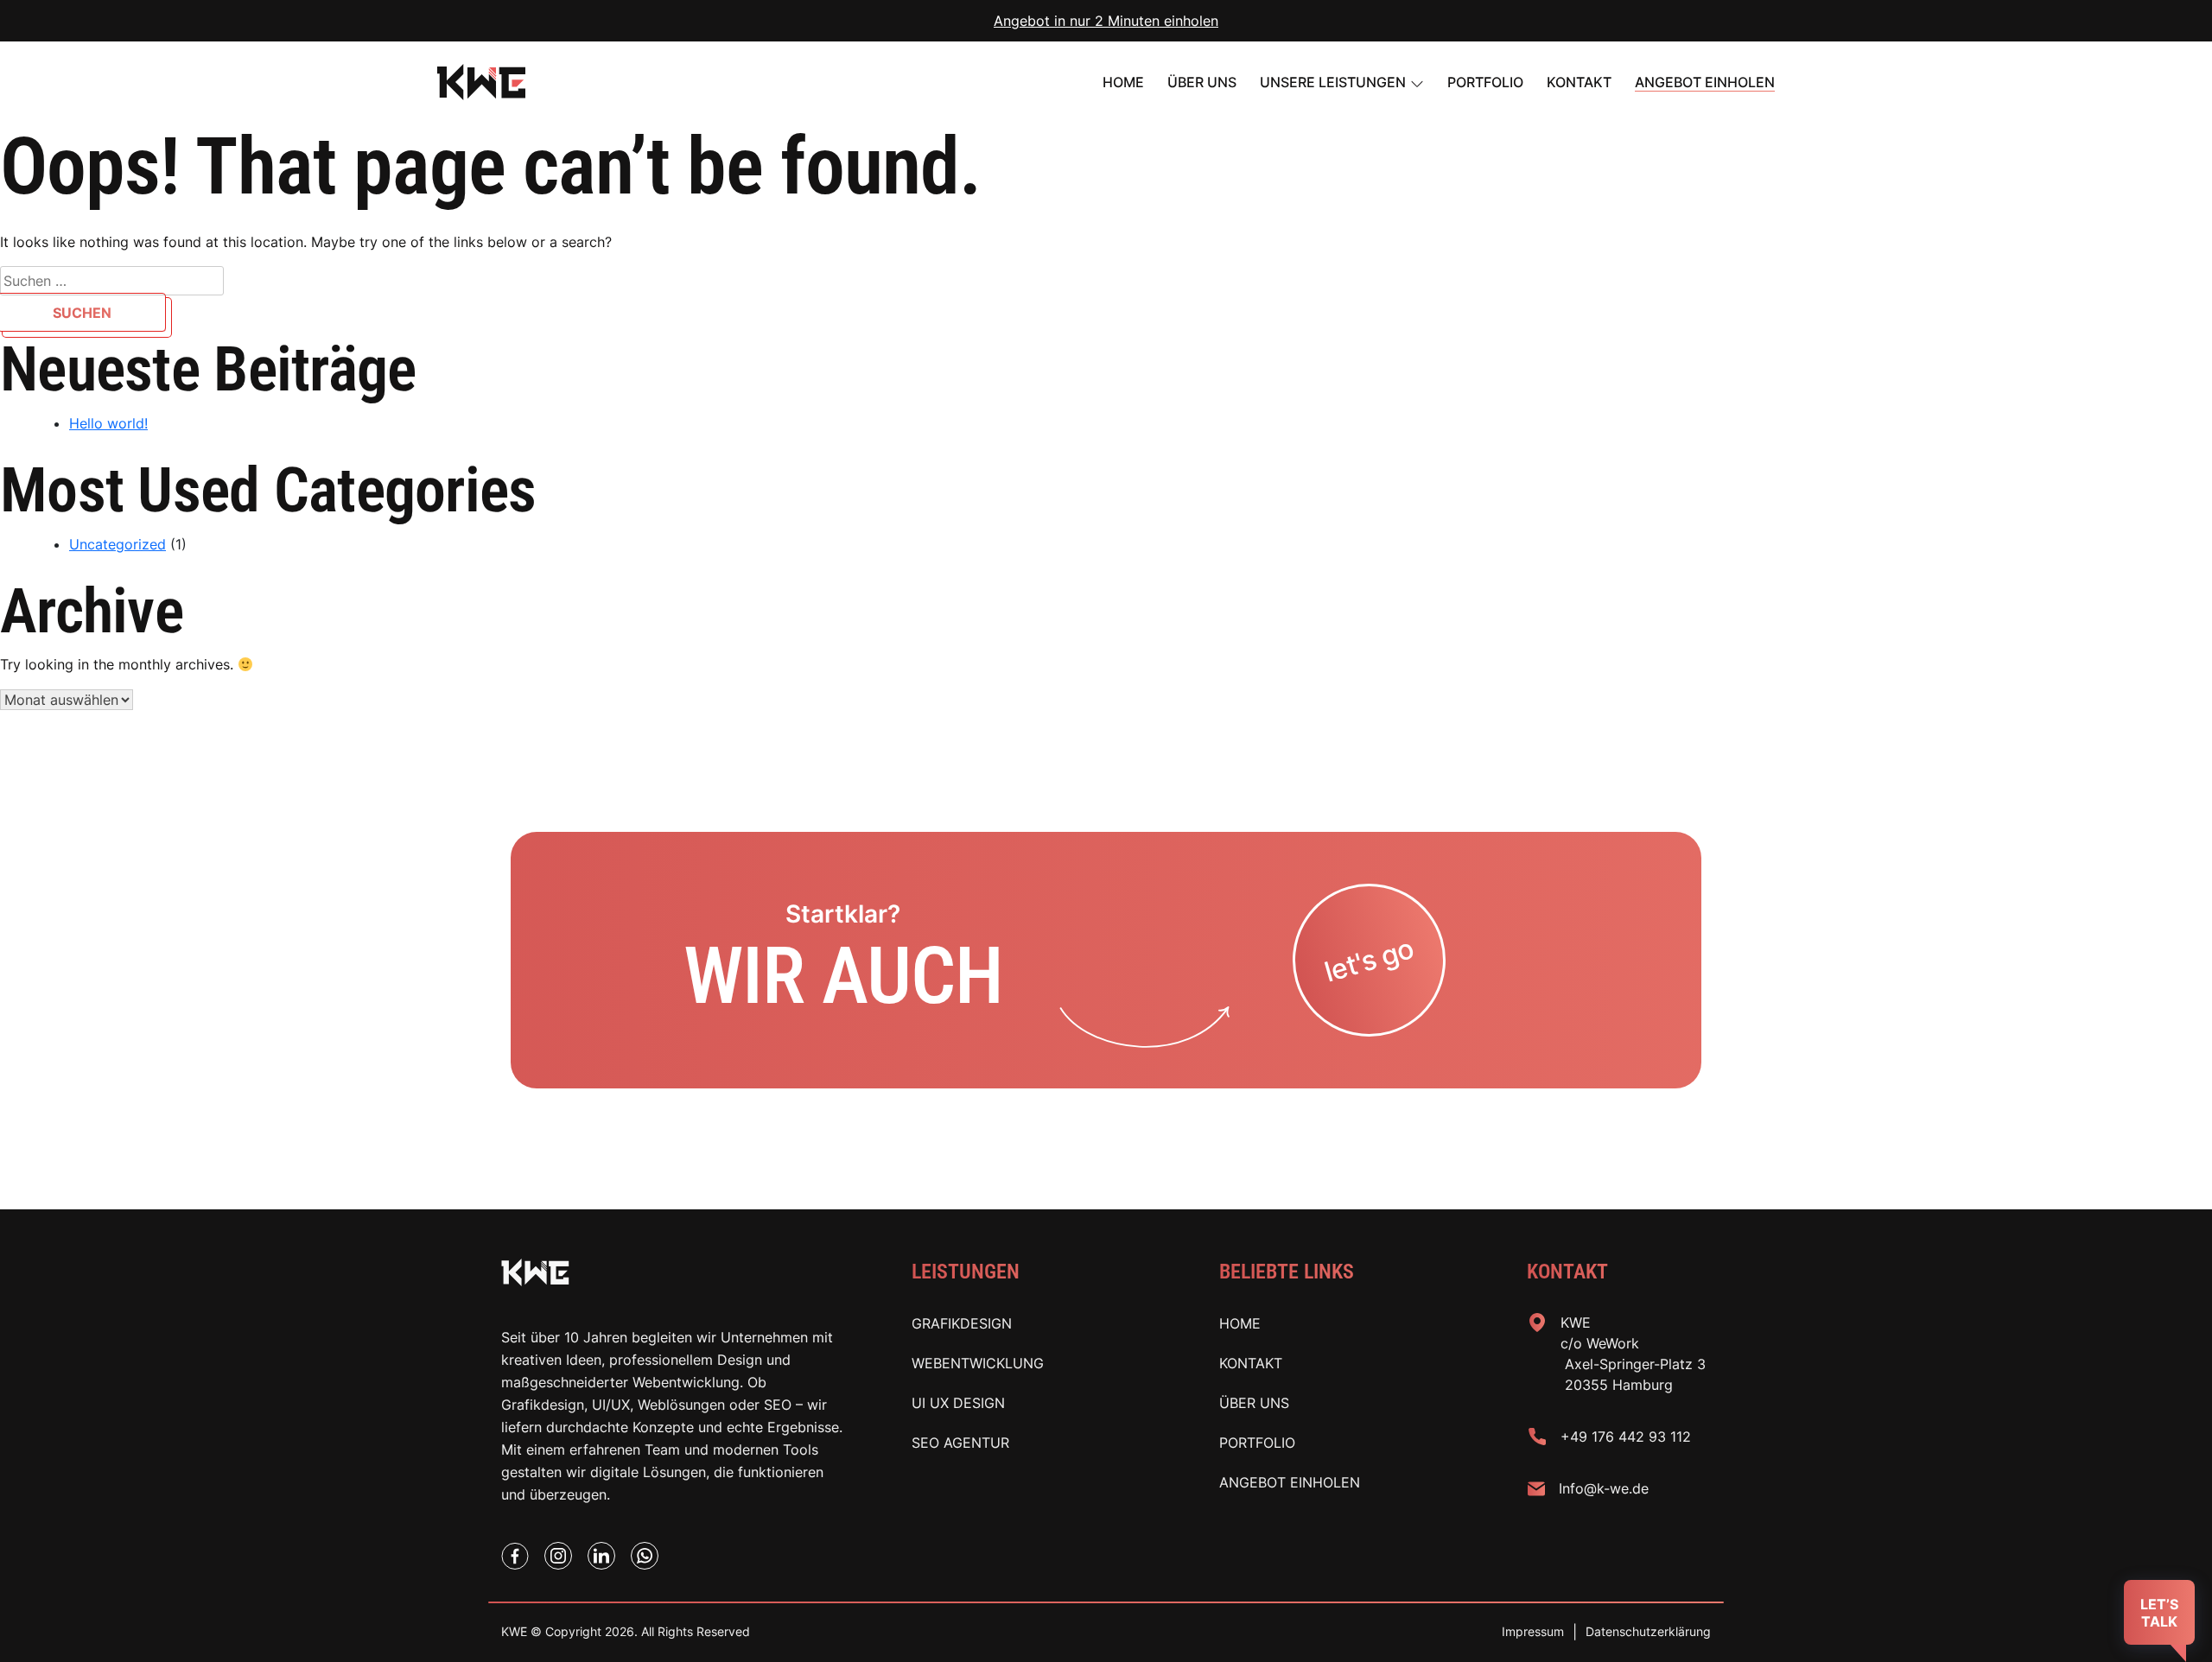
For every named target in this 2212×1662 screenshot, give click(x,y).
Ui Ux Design (958, 1403)
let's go (1370, 960)
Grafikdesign (962, 1323)
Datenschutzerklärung (1648, 1632)
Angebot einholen (1705, 82)
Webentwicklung (978, 1363)
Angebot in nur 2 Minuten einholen (1106, 21)
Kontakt (1579, 82)
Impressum (1533, 1632)
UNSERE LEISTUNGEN (1333, 82)
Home (1123, 82)
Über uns (1202, 82)
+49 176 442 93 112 (1626, 1437)
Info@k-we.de (1604, 1488)
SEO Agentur (960, 1443)
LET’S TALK (2159, 1613)
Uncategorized (118, 544)
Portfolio (1257, 1443)
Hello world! (108, 423)
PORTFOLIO (1485, 82)
